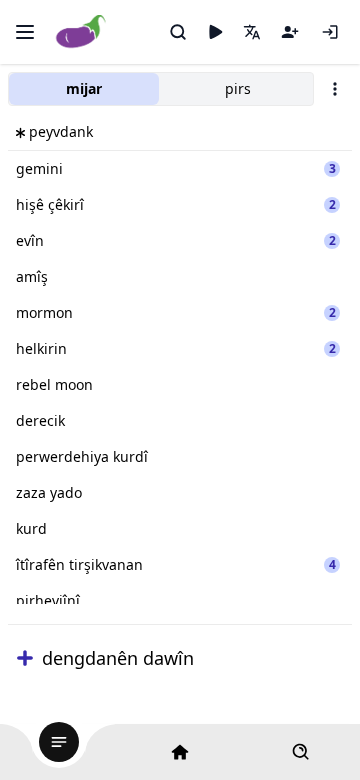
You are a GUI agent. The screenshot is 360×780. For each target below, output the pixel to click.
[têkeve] (330, 32)
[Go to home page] (81, 32)
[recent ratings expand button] (25, 658)
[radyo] (215, 32)
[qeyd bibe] (290, 32)
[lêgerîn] (178, 32)
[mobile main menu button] (25, 32)
